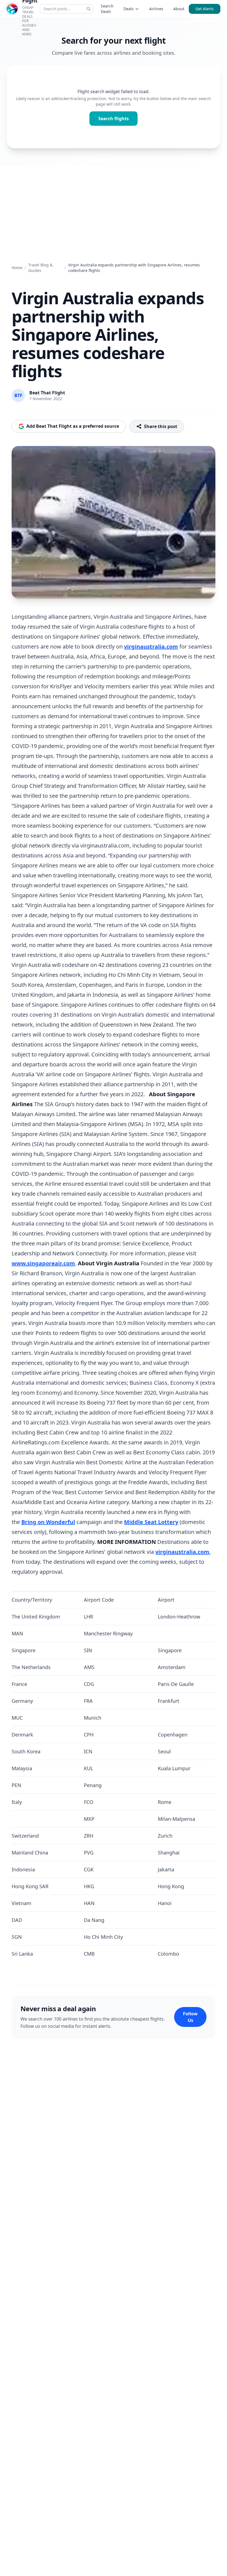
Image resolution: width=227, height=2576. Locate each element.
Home (17, 268)
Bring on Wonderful (48, 1522)
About (179, 9)
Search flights (114, 119)
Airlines (156, 9)
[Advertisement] (114, 208)
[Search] (89, 9)
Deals (129, 9)
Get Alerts (205, 9)
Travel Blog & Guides (40, 268)
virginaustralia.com (151, 646)
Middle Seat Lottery (151, 1522)
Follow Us (190, 2017)
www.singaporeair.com (43, 1263)
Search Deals (107, 9)
